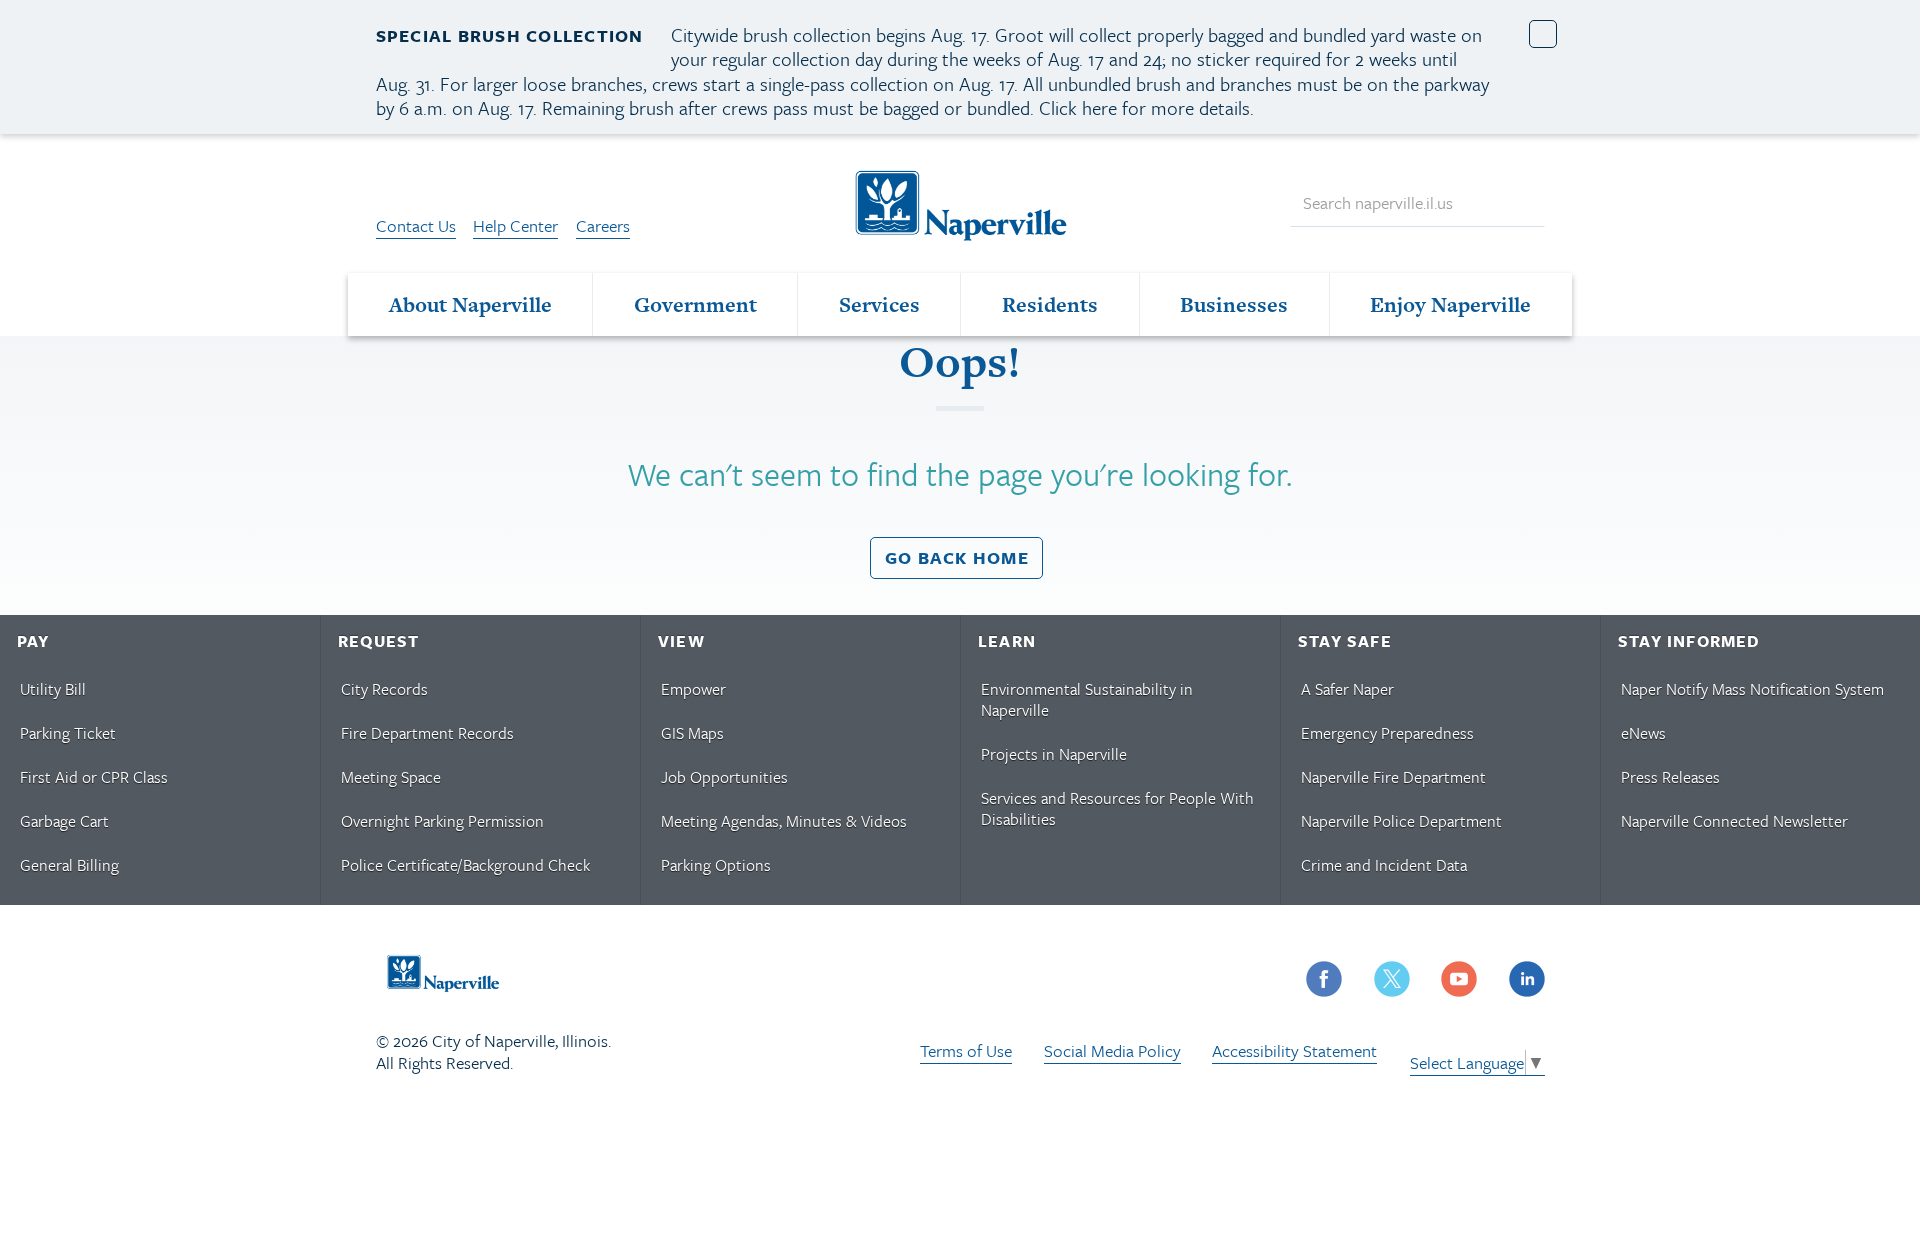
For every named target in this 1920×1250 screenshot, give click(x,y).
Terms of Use (966, 1050)
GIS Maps (692, 733)
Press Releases (1670, 777)
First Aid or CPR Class (94, 777)
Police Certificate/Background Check (465, 865)
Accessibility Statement (1294, 1050)
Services (879, 304)
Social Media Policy (1112, 1050)
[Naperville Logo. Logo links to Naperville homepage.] (960, 203)
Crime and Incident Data (1384, 865)
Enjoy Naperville (1450, 304)
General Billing (69, 865)
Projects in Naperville (1054, 754)
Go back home (957, 557)
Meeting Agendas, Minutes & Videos (784, 821)
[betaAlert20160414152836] (1543, 34)
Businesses (1234, 304)
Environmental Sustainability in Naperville (1087, 699)
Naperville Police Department (1401, 821)
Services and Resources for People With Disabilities (1117, 808)
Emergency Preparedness (1387, 733)
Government (695, 304)
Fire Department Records (427, 733)
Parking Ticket (68, 733)
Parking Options (716, 865)
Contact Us (416, 225)
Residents (1050, 304)
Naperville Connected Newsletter (1734, 821)
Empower (693, 689)
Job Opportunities (724, 777)
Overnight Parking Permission (442, 821)
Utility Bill (53, 689)
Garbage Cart (64, 821)
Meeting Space (391, 777)
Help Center (515, 225)
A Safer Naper (1347, 689)
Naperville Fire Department (1393, 777)
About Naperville (470, 304)
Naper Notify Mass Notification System (1752, 689)
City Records (384, 689)
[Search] (1520, 203)
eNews (1643, 733)
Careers (603, 225)
